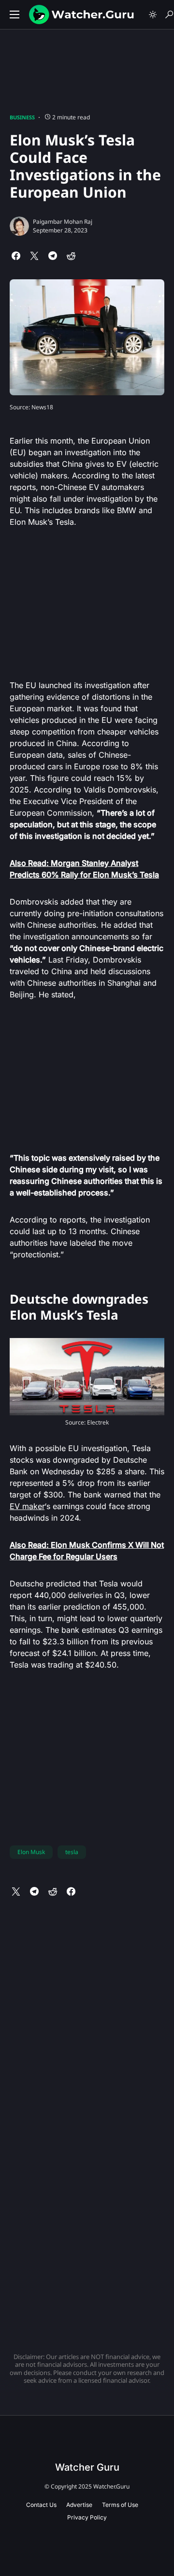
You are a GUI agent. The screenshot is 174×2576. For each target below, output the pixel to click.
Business (22, 117)
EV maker (27, 1506)
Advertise (79, 2505)
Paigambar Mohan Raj (63, 222)
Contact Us (41, 2505)
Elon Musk (31, 1852)
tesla (72, 1852)
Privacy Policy (87, 2517)
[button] (14, 14)
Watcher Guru (87, 2467)
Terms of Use (120, 2505)
